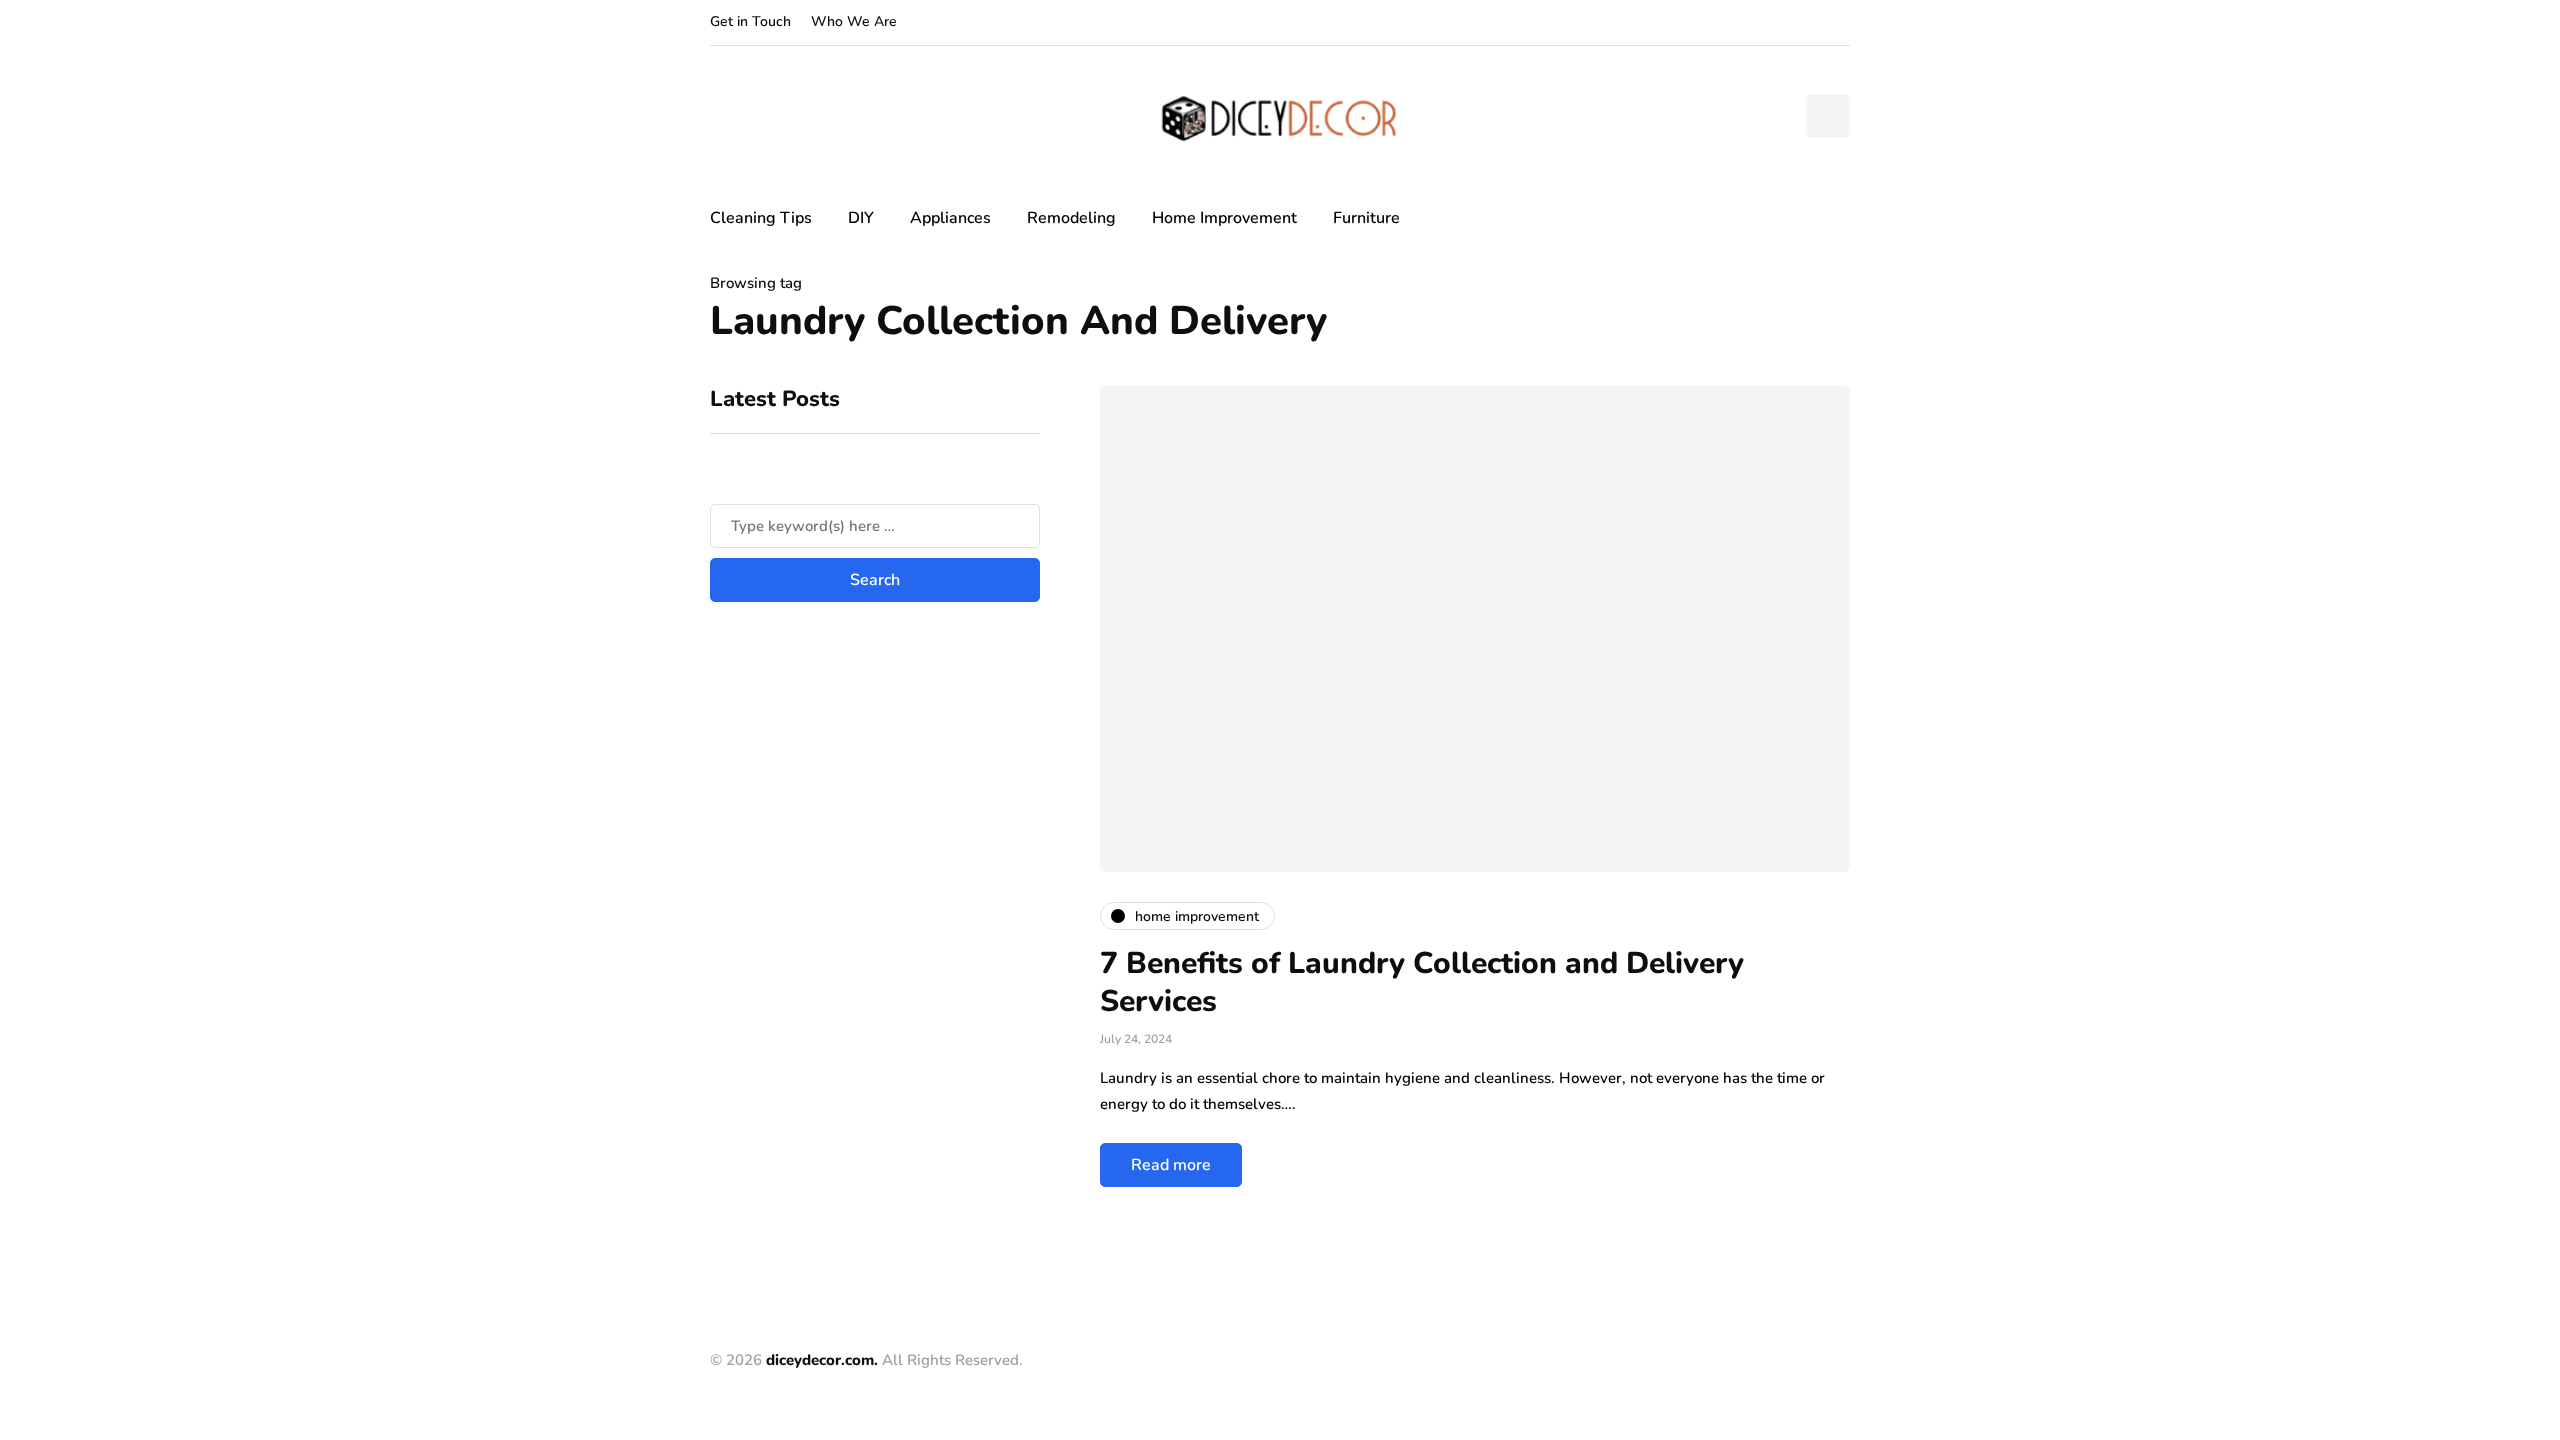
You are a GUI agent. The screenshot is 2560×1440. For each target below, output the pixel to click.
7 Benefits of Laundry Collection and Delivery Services (1422, 982)
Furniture (1366, 218)
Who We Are (854, 21)
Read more (1171, 1165)
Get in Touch (750, 21)
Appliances (950, 218)
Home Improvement (1224, 218)
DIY (861, 218)
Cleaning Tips (761, 218)
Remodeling (1071, 218)
